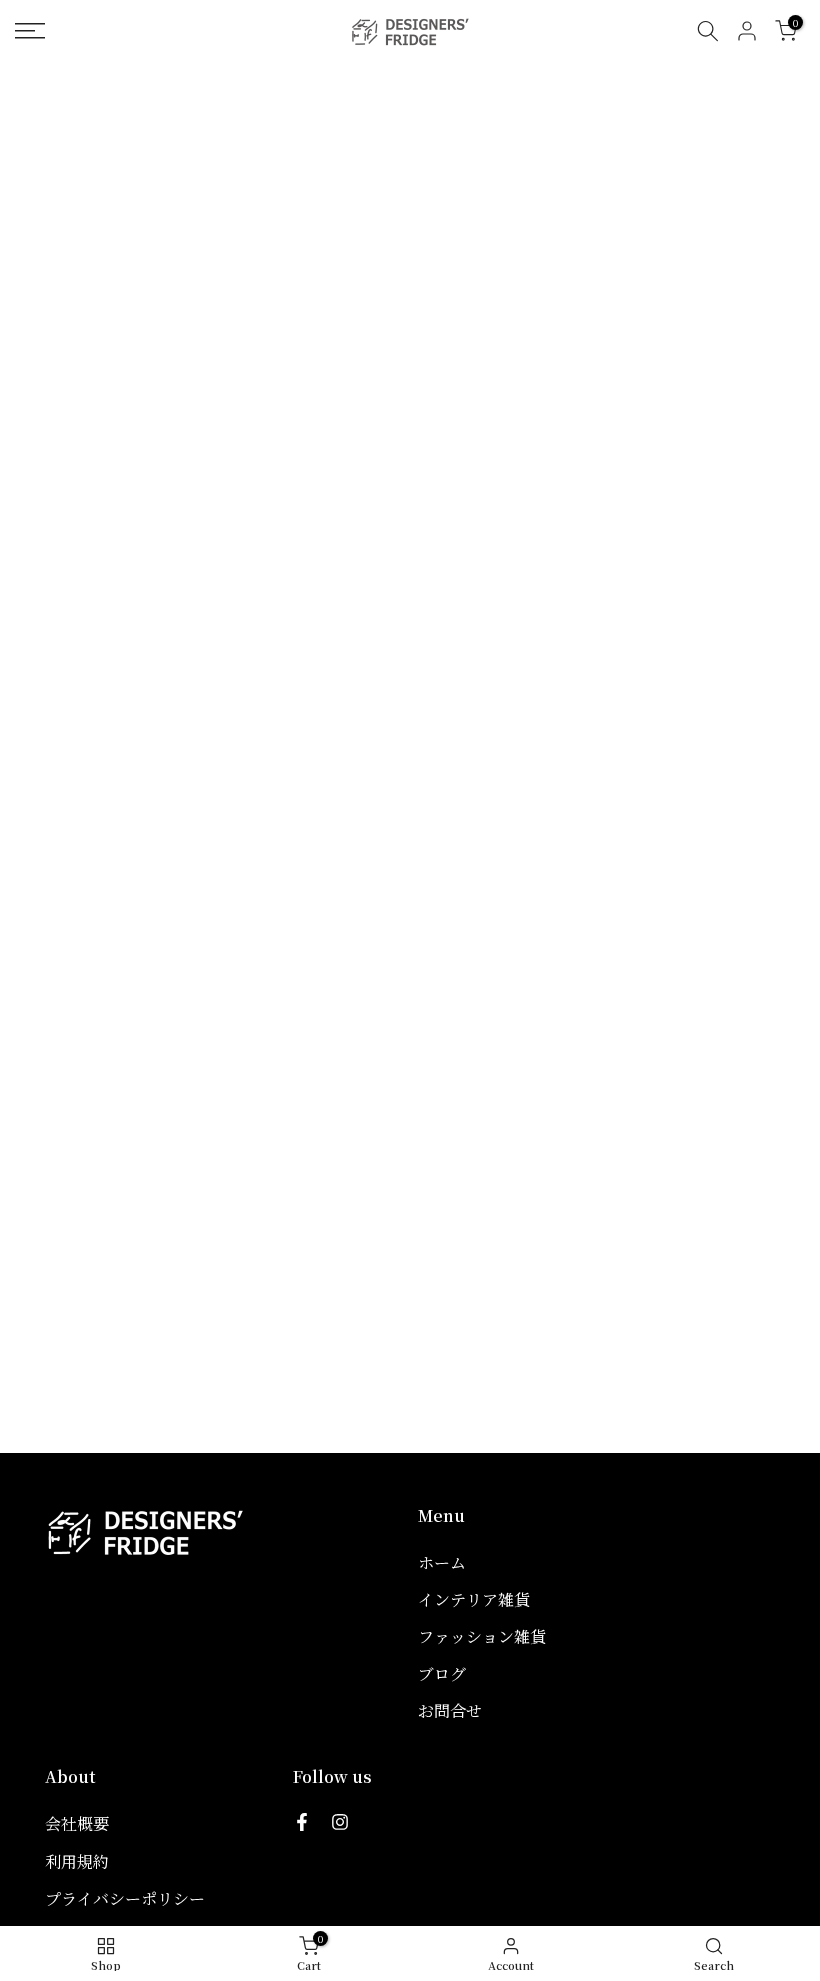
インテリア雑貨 (474, 1599)
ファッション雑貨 (482, 1636)
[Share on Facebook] (302, 1822)
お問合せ (450, 1710)
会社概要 (77, 1823)
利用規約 (77, 1861)
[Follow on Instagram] (340, 1822)
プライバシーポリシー (125, 1898)
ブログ (442, 1673)
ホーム (442, 1562)
